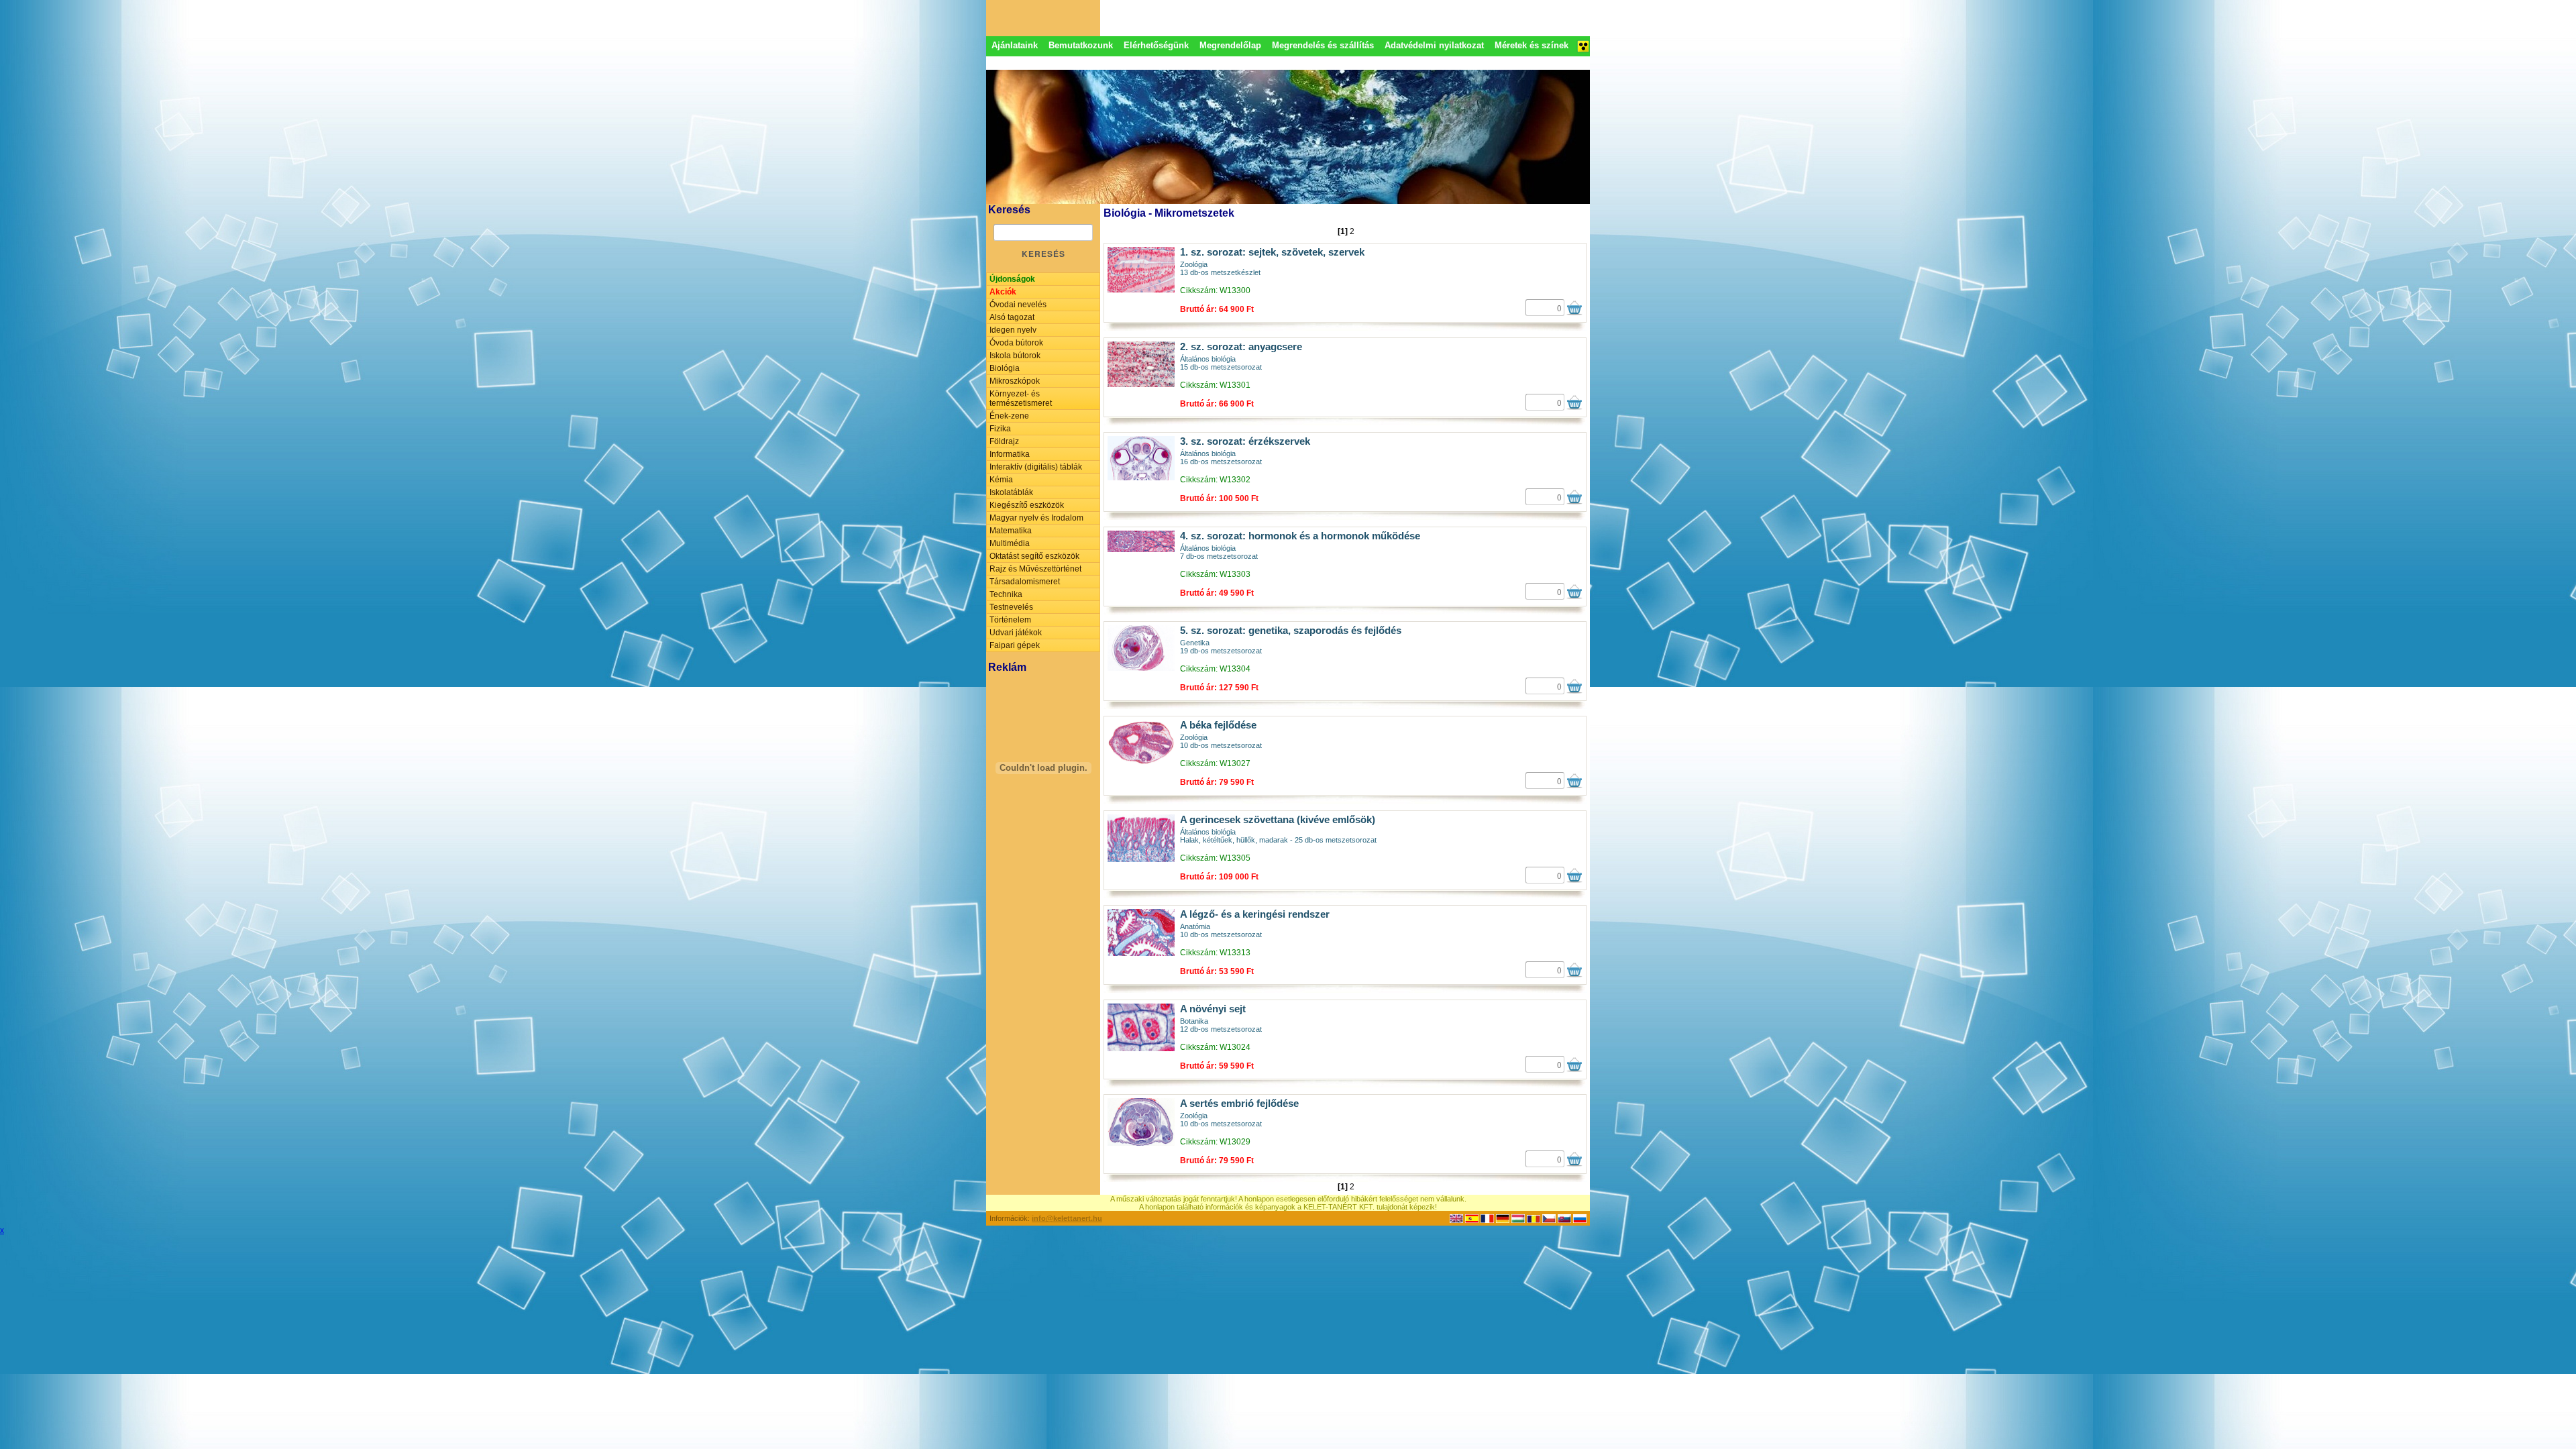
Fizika (1000, 429)
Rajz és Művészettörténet (1035, 569)
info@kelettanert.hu (1067, 1218)
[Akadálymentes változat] (1583, 50)
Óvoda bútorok (1016, 343)
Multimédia (1010, 543)
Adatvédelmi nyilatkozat (1434, 45)
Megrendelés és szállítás (1323, 45)
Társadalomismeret (1025, 582)
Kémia (1001, 480)
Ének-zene (1009, 416)
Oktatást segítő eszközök (1034, 556)
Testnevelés (1011, 607)
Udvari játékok (1016, 633)
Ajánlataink (1015, 45)
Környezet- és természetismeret (1021, 398)
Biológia (1005, 368)
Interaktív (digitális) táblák (1036, 467)
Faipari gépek (1015, 645)
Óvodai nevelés (1018, 305)
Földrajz (1004, 441)
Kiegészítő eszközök (1027, 505)
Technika (1006, 594)
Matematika (1011, 531)
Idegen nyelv (1013, 330)
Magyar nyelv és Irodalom (1036, 518)
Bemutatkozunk (1081, 45)
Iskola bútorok (1015, 356)
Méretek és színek (1532, 45)
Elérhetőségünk (1156, 45)
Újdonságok (1012, 279)
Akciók (1003, 292)
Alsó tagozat (1012, 317)
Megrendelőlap (1230, 45)
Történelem (1010, 620)
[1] (1343, 231)
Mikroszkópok (1015, 381)
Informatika (1010, 454)
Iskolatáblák (1011, 492)
